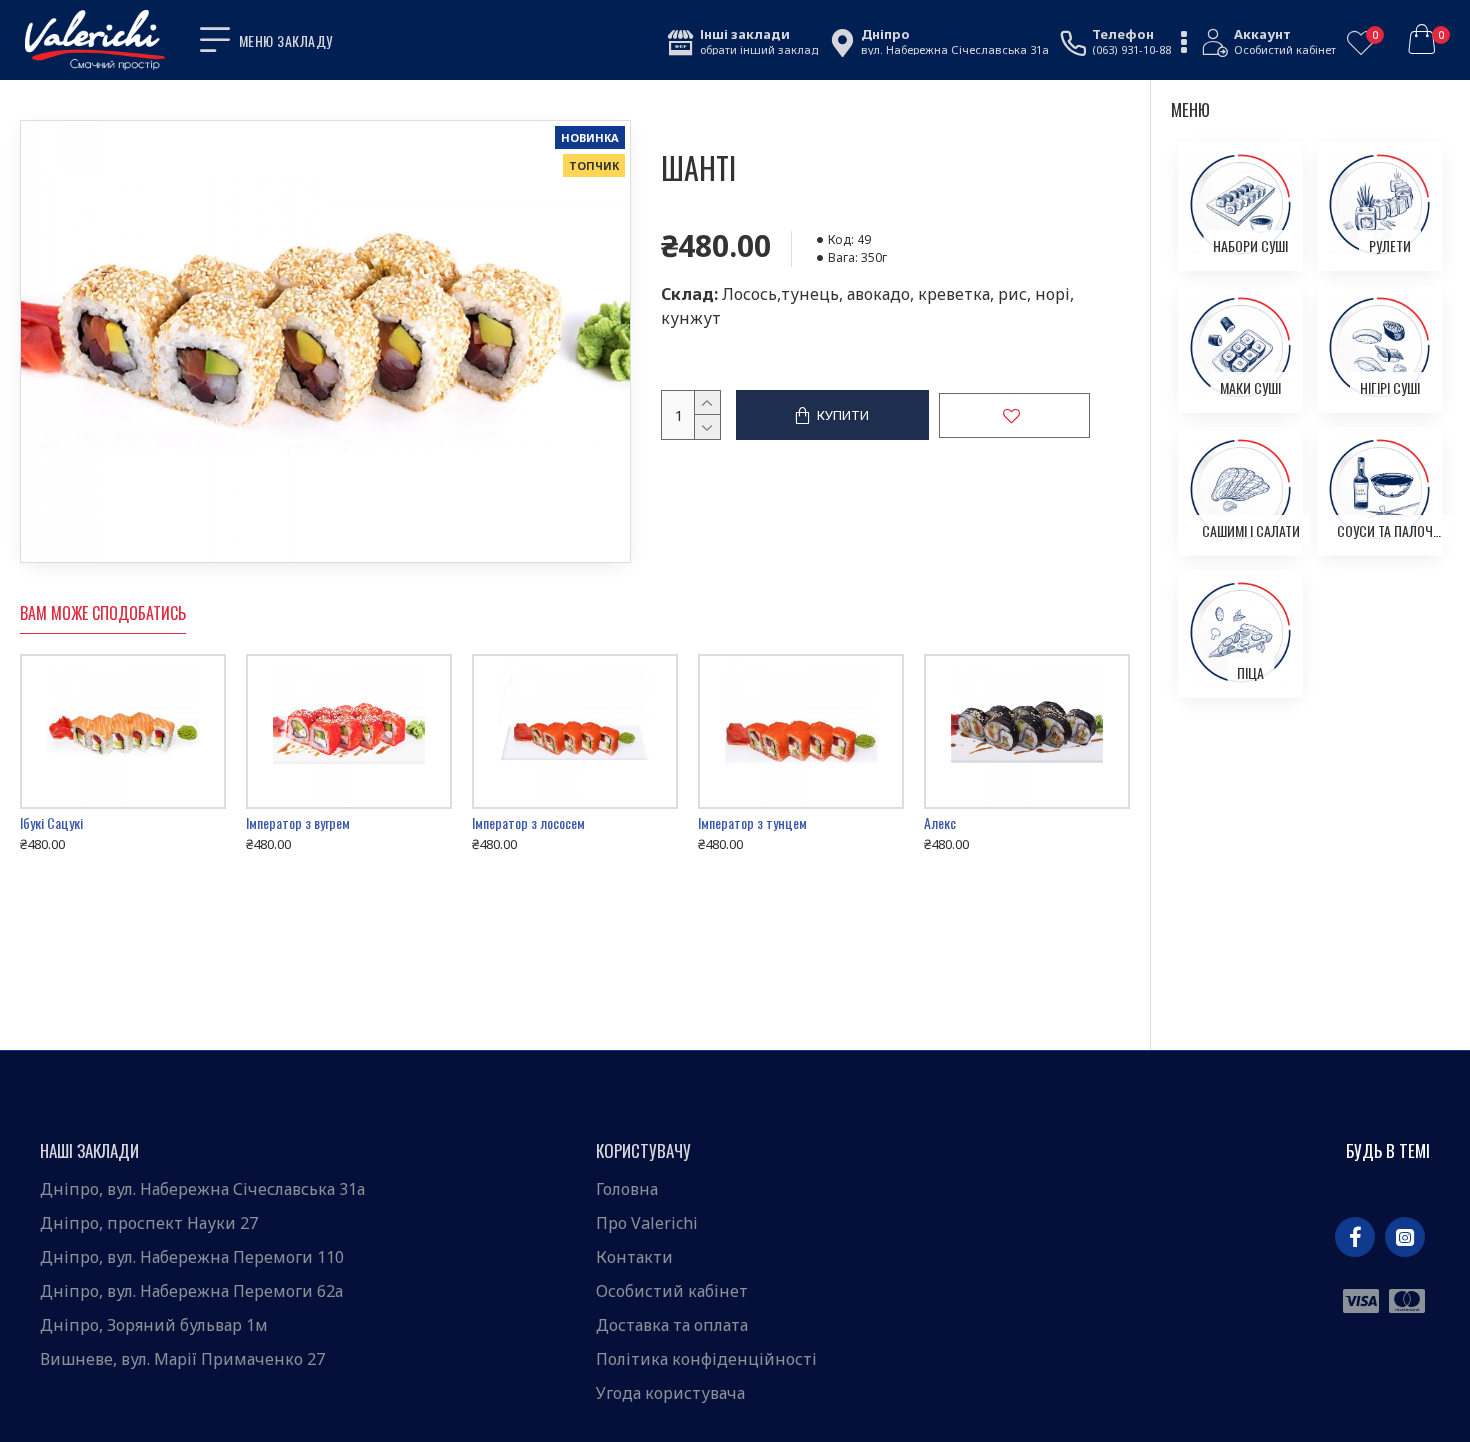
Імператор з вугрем (298, 823)
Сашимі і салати (1251, 530)
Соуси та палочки (1389, 530)
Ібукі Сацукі (51, 823)
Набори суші (1250, 245)
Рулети (1390, 245)
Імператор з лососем (528, 823)
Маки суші (1250, 387)
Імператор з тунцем (752, 823)
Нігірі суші (1390, 387)
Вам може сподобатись (103, 614)
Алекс (940, 823)
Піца (1250, 672)
